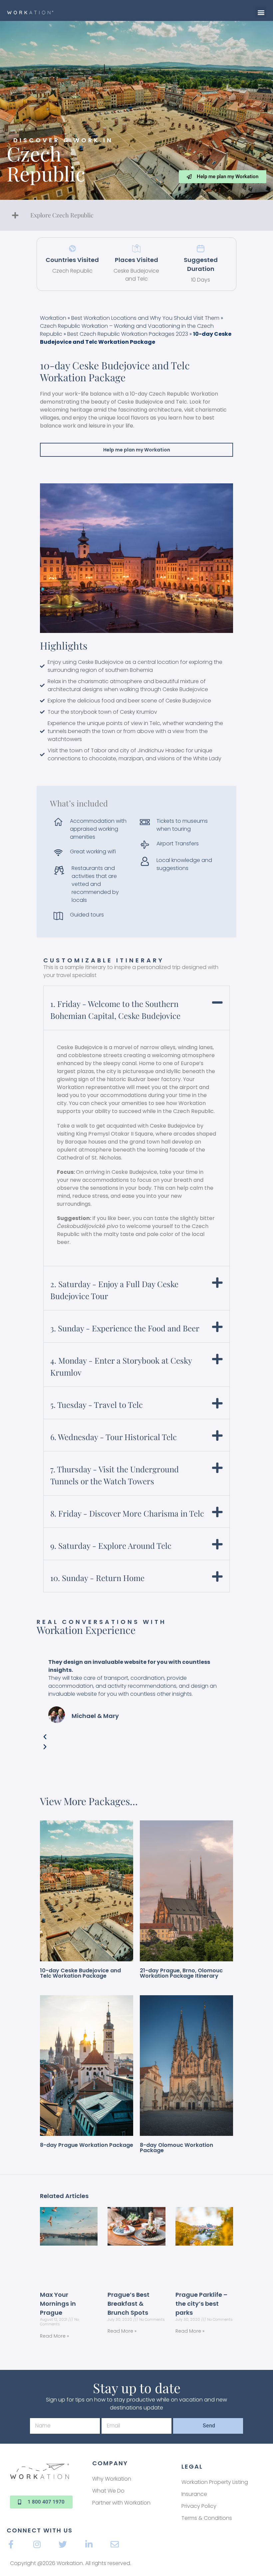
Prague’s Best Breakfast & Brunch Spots (129, 2304)
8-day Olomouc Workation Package (176, 2148)
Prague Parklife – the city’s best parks (201, 2304)
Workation (53, 318)
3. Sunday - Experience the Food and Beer (125, 1328)
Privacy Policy (199, 2506)
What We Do (108, 2491)
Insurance (194, 2494)
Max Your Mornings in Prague (58, 2304)
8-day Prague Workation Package (87, 2145)
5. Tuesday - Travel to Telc (97, 1405)
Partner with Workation (121, 2503)
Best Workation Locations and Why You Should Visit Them (145, 318)
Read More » (54, 2336)
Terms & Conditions (207, 2518)
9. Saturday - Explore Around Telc (111, 1545)
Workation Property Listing (215, 2482)
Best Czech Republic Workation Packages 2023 (128, 334)
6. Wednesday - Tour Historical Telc (114, 1437)
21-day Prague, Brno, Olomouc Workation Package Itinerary (181, 1973)
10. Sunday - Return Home (97, 1578)
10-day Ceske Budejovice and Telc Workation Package (80, 1973)
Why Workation (112, 2479)
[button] (261, 12)
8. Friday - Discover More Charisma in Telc (127, 1513)
